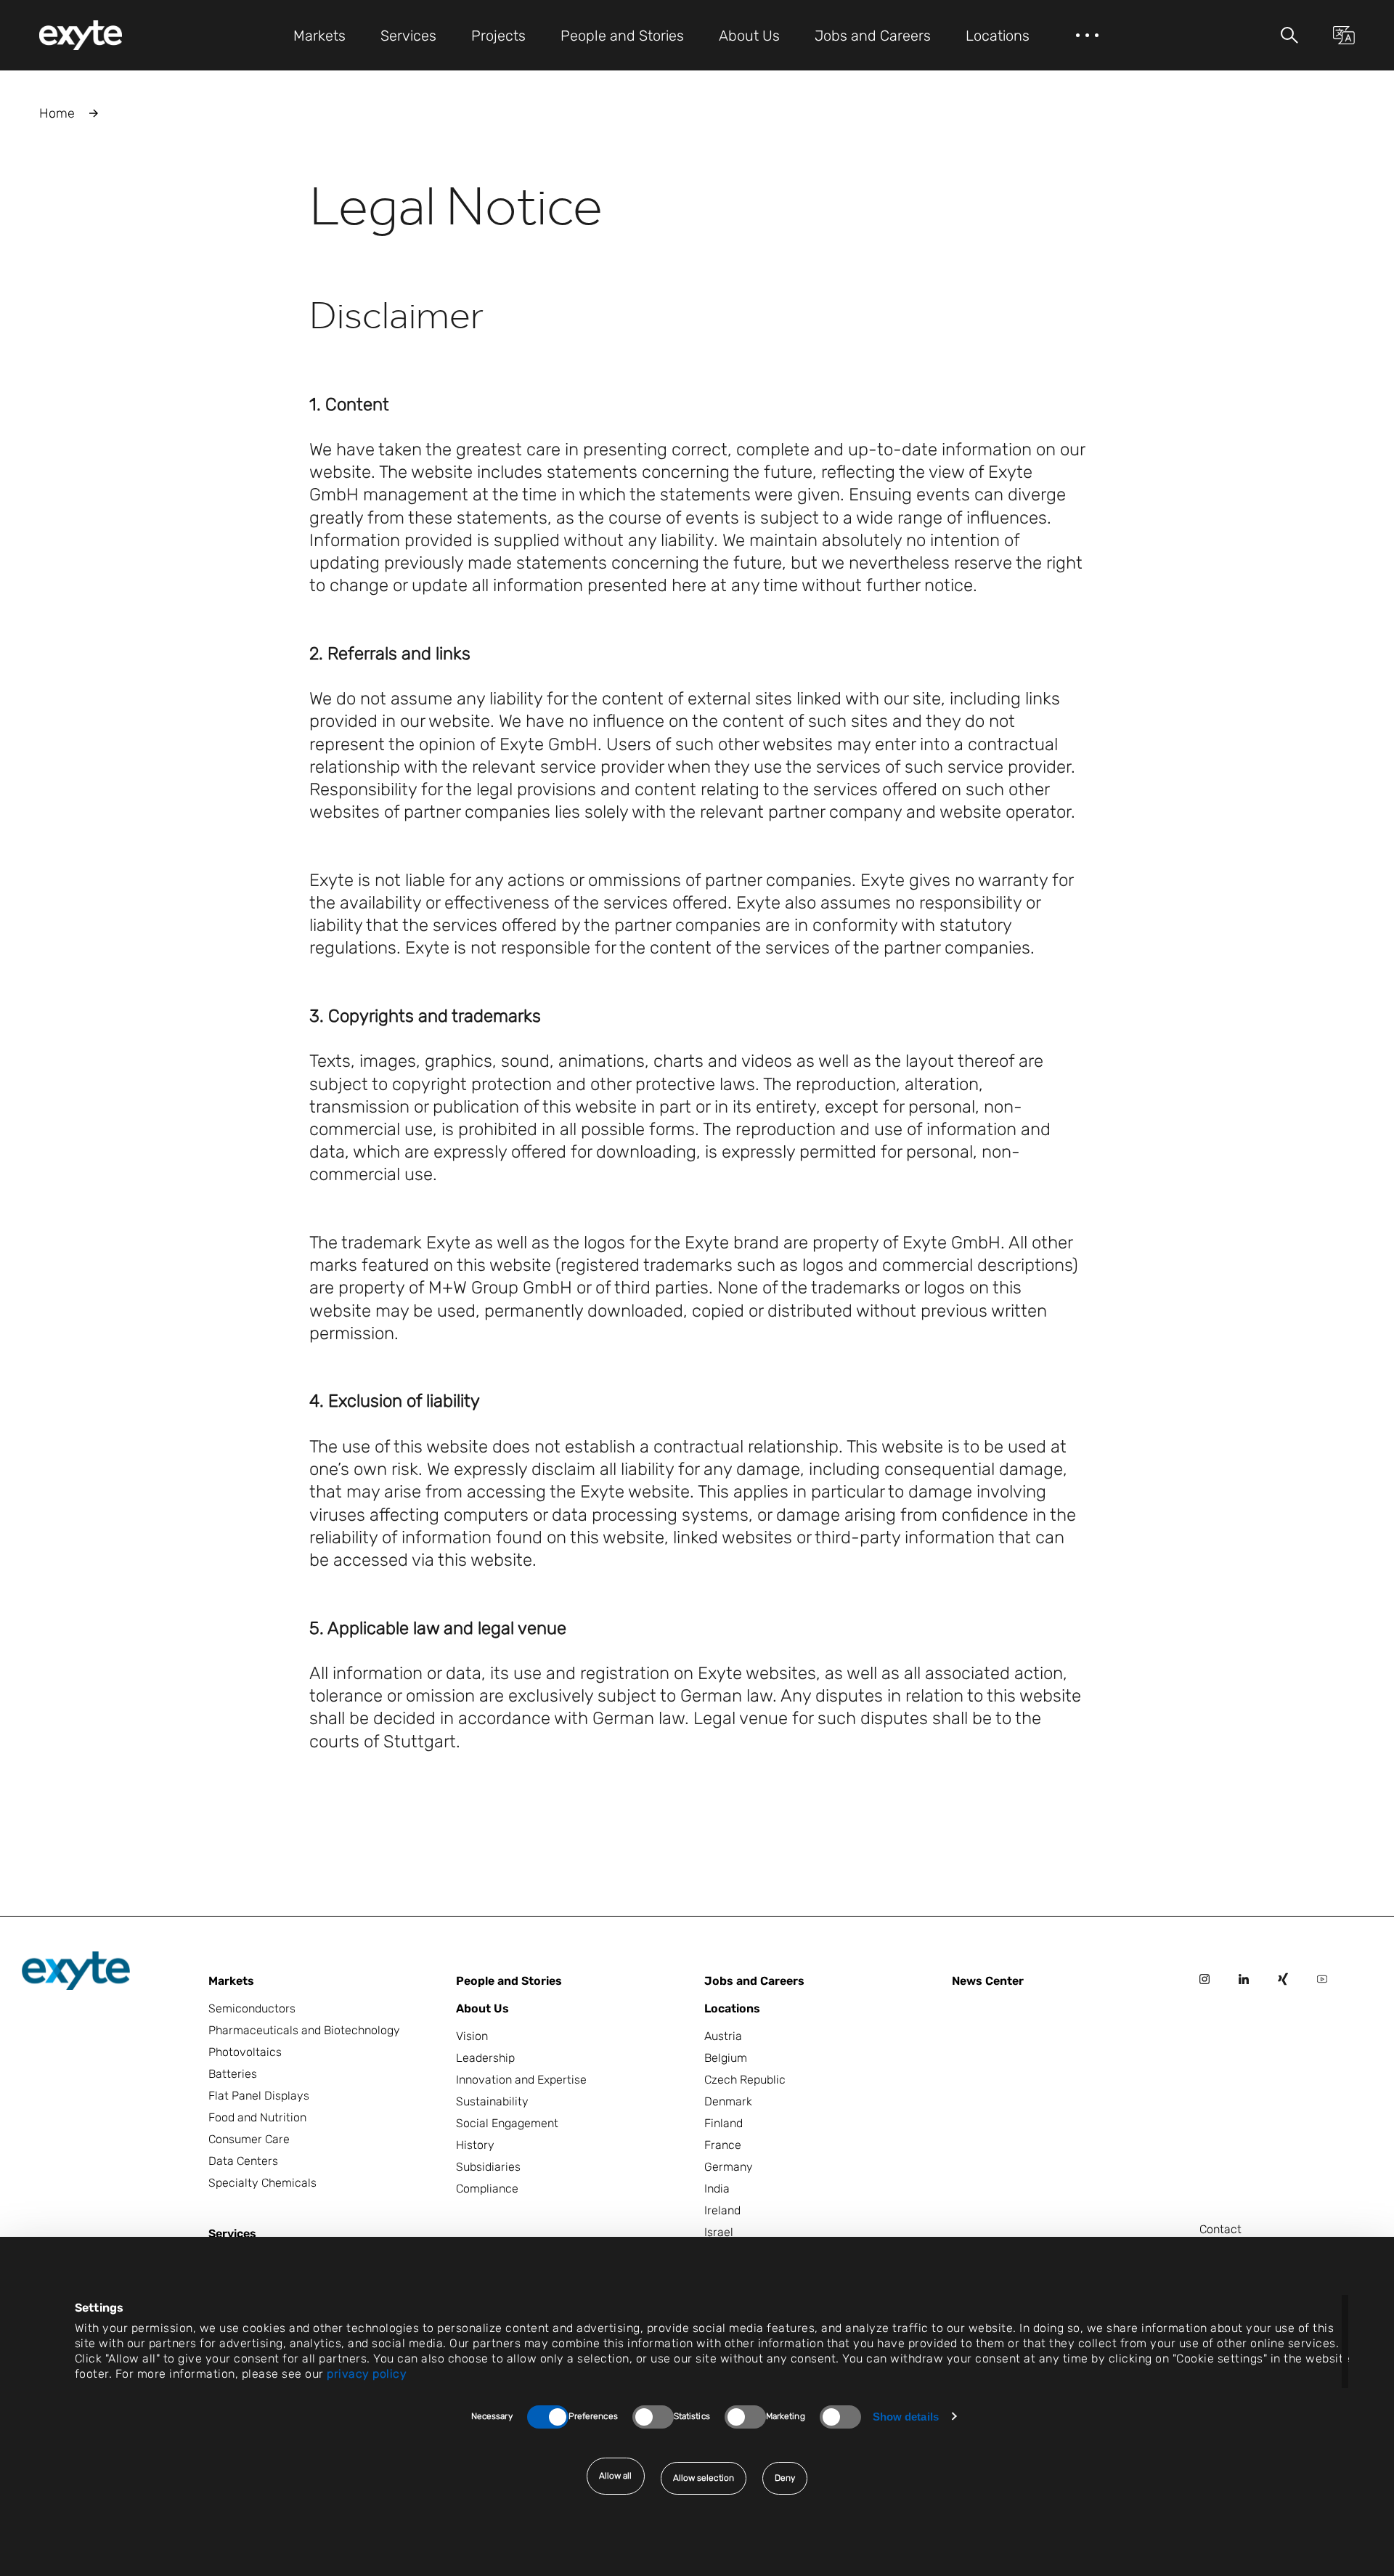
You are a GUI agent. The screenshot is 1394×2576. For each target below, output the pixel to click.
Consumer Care (249, 2139)
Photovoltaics (245, 2052)
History (475, 2145)
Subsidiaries (488, 2167)
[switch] (653, 2417)
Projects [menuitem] (498, 36)
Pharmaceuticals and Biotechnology (304, 2030)
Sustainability (492, 2101)
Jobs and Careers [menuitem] (873, 36)
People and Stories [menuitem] (622, 36)
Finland (724, 2123)
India (717, 2189)
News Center (988, 1981)
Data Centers (243, 2161)
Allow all (616, 2476)
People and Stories (509, 1981)
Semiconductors (252, 2008)
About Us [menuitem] (749, 36)
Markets (231, 1981)
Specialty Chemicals (262, 2183)
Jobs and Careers (754, 1981)
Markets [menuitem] (319, 36)
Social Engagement (507, 2123)
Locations (732, 2008)
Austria (723, 2036)
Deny (785, 2478)
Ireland (722, 2210)
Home (57, 113)
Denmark (728, 2101)
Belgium (726, 2058)
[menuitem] (81, 35)
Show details (906, 2417)
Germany (729, 2167)
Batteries (233, 2074)
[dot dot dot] (1087, 35)
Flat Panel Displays (259, 2096)
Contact (1220, 2229)
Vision (472, 2036)
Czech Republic (745, 2080)
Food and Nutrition (257, 2117)
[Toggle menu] (1289, 35)
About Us (482, 2008)
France (723, 2145)
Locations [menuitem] (998, 36)
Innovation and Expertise (521, 2080)
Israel (719, 2232)
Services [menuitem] (408, 36)
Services (232, 2234)
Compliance (487, 2189)
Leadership (485, 2058)
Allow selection (704, 2478)
